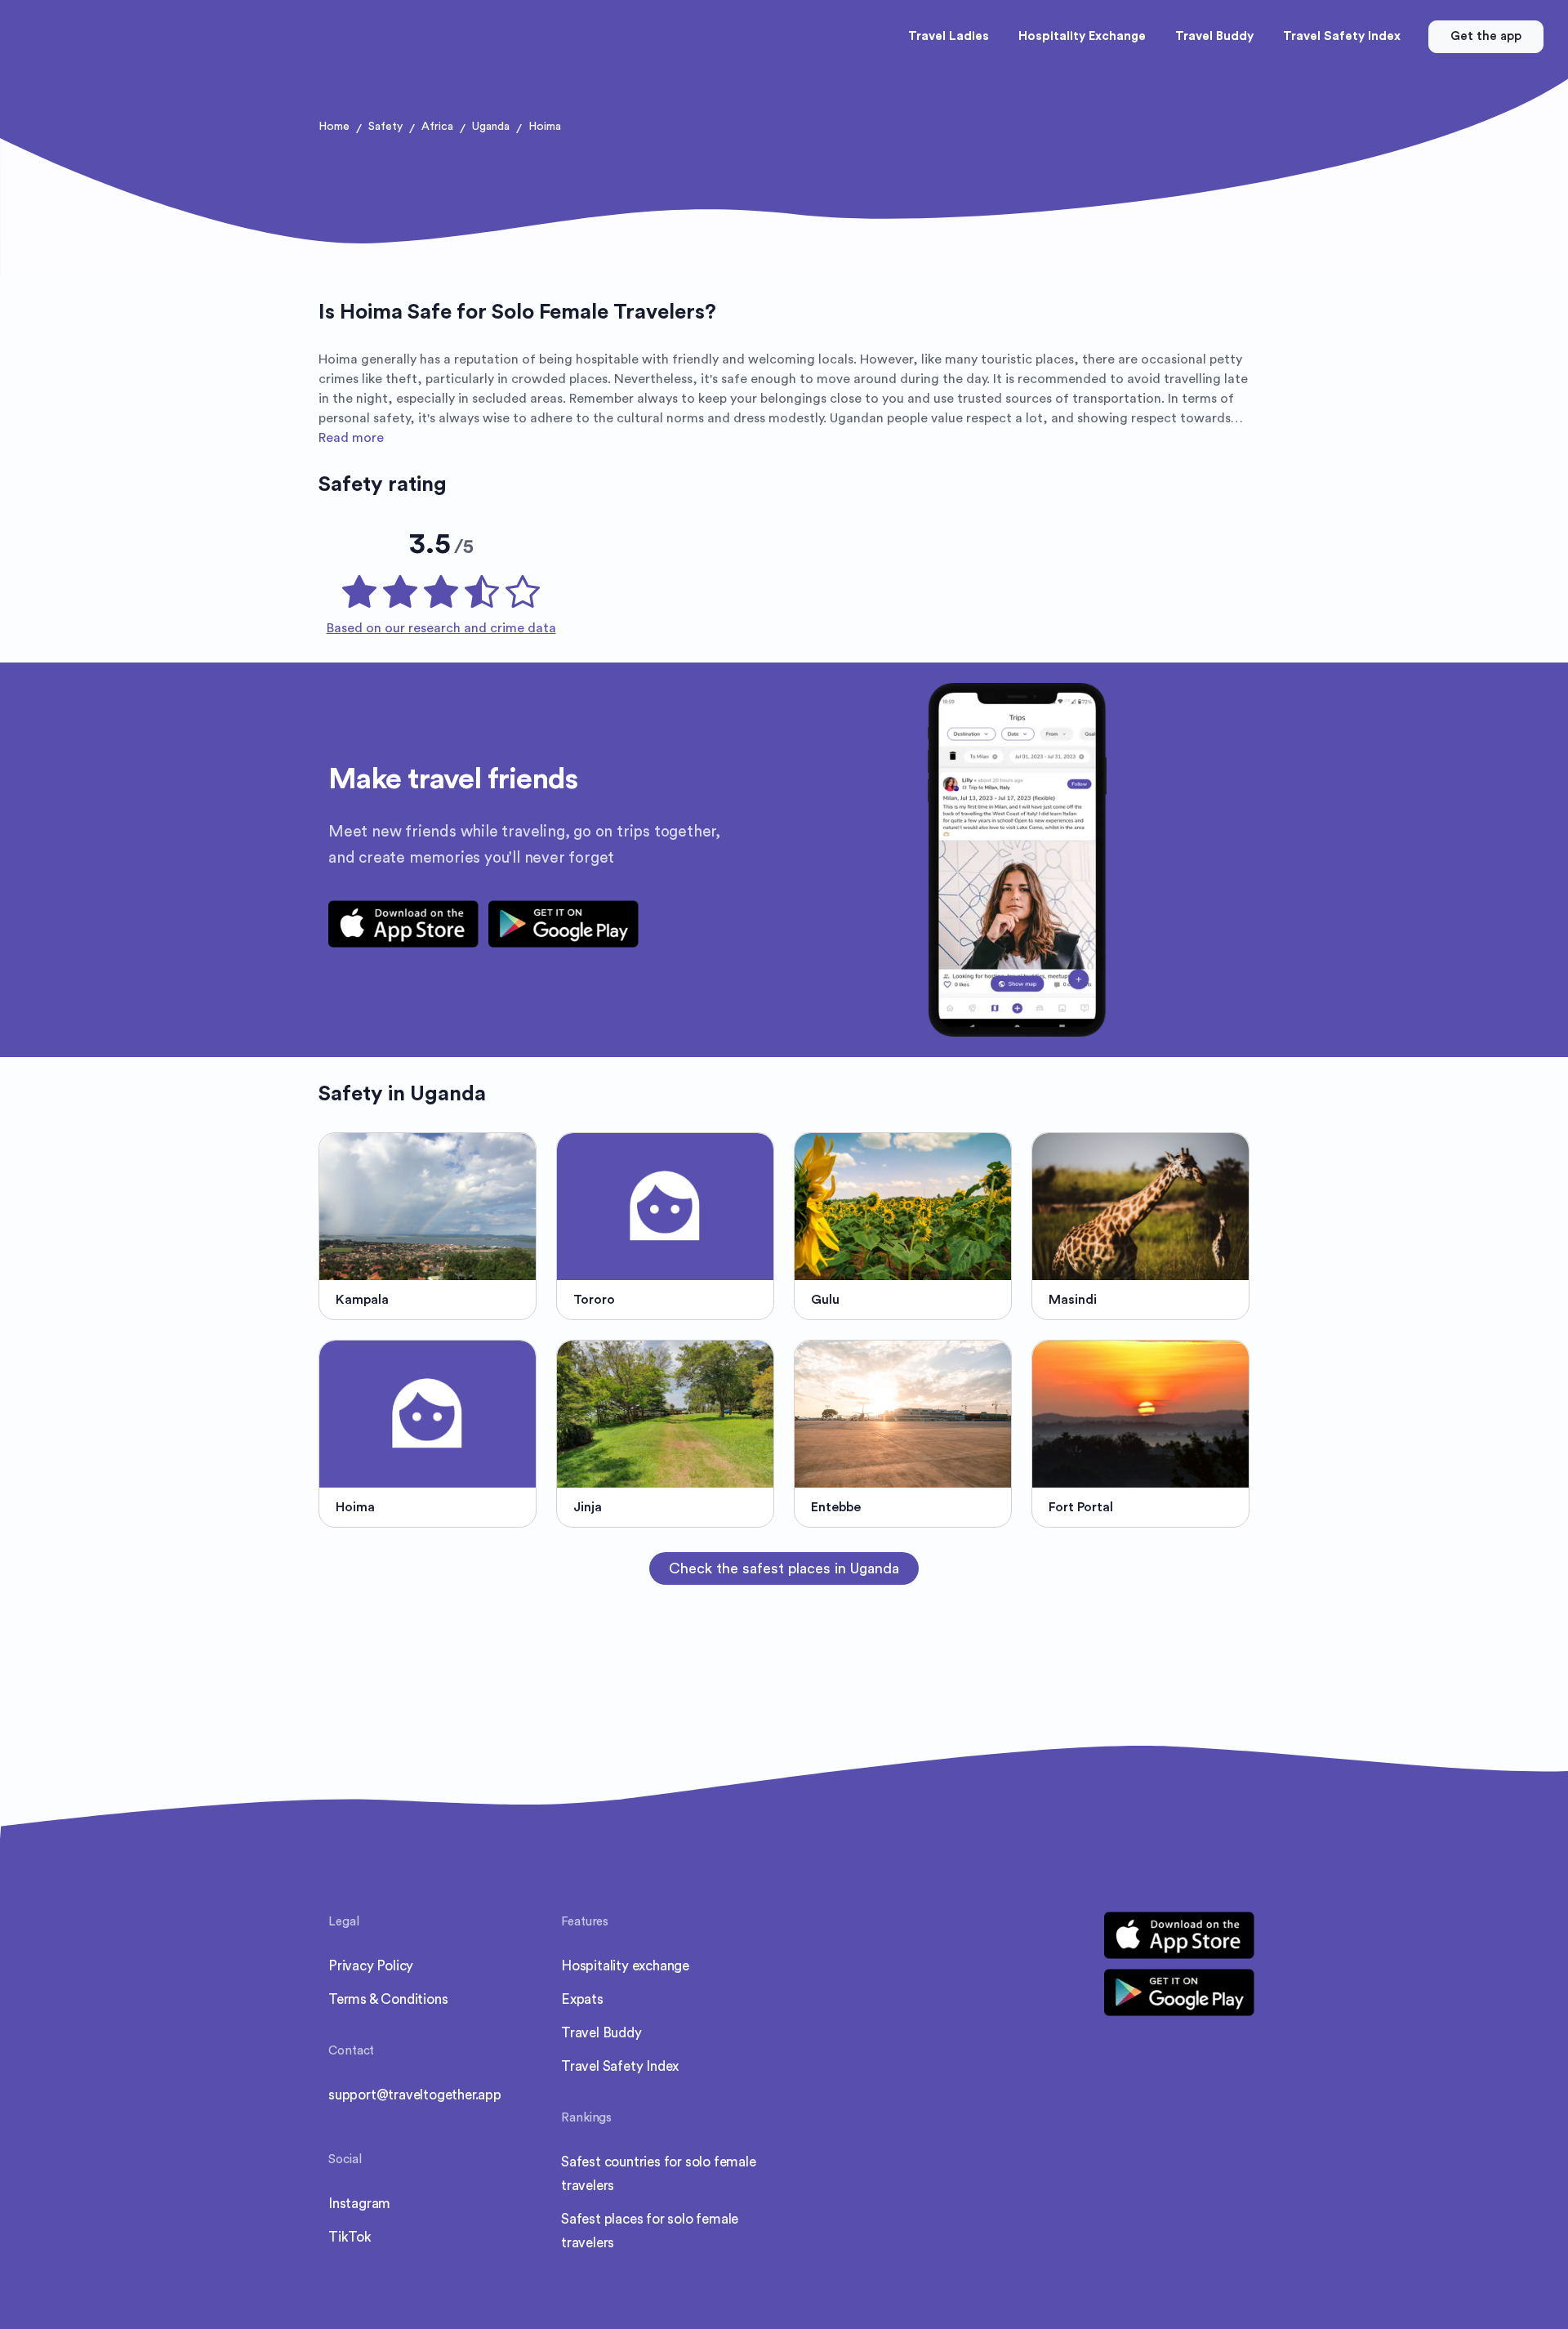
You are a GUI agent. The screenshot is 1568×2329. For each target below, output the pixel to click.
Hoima (545, 127)
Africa (437, 127)
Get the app (1486, 36)
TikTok (350, 2237)
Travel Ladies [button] (949, 36)
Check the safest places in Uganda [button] (784, 1568)
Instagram (359, 2204)
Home (334, 127)
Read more (351, 438)
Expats (582, 1999)
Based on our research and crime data (441, 628)
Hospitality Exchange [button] (1082, 36)
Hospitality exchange (625, 1966)
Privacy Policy (371, 1966)
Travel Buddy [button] (1214, 36)
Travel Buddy (601, 2033)
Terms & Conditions (388, 1999)
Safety (385, 127)
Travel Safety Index (620, 2066)
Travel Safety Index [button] (1342, 36)
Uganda (491, 127)
